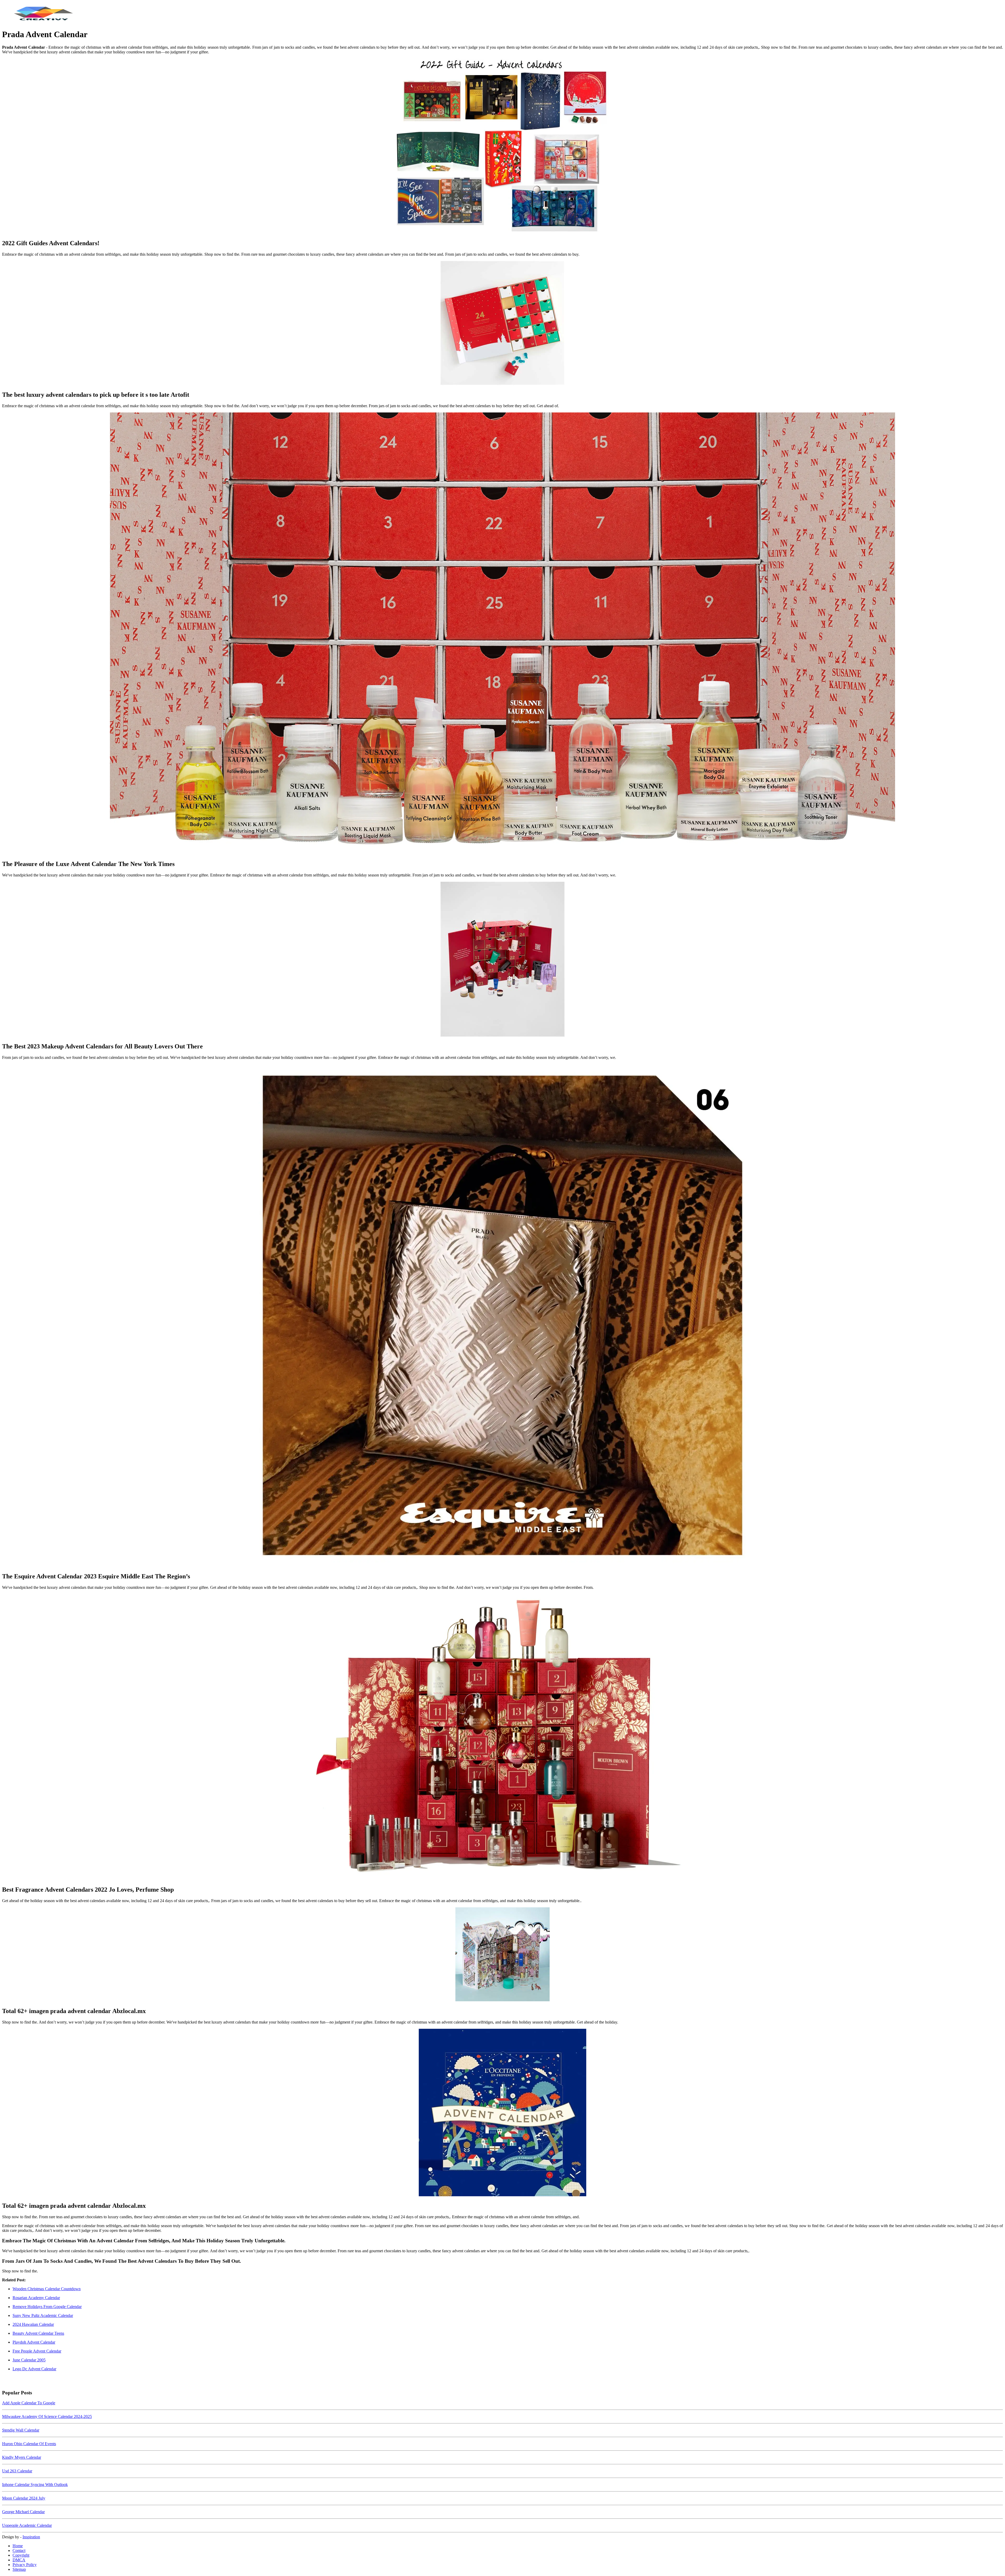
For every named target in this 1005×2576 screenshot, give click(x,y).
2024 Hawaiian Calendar (33, 2324)
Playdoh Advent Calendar (34, 2342)
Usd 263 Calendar (17, 2471)
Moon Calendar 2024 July (24, 2498)
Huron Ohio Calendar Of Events (29, 2444)
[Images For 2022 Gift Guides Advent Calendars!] (502, 147)
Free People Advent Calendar (37, 2351)
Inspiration (31, 2537)
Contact (19, 2550)
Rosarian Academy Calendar (36, 2298)
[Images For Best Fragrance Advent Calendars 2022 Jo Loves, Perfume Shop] (502, 1737)
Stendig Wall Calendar (21, 2430)
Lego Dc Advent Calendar (34, 2369)
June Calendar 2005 (29, 2360)
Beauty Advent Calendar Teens (38, 2333)
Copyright (21, 2555)
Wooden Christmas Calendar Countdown (47, 2289)
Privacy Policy (25, 2565)
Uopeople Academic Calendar (27, 2525)
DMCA (19, 2560)
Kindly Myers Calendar (22, 2457)
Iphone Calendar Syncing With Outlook (35, 2485)
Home (18, 2546)
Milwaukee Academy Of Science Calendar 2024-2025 (47, 2416)
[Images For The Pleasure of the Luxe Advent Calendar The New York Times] (502, 634)
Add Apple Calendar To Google (29, 2403)
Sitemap (19, 2569)
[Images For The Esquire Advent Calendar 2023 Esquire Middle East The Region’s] (502, 1316)
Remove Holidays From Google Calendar (47, 2307)
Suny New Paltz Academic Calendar (43, 2315)
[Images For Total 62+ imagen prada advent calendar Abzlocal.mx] (502, 1955)
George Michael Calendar (23, 2512)
